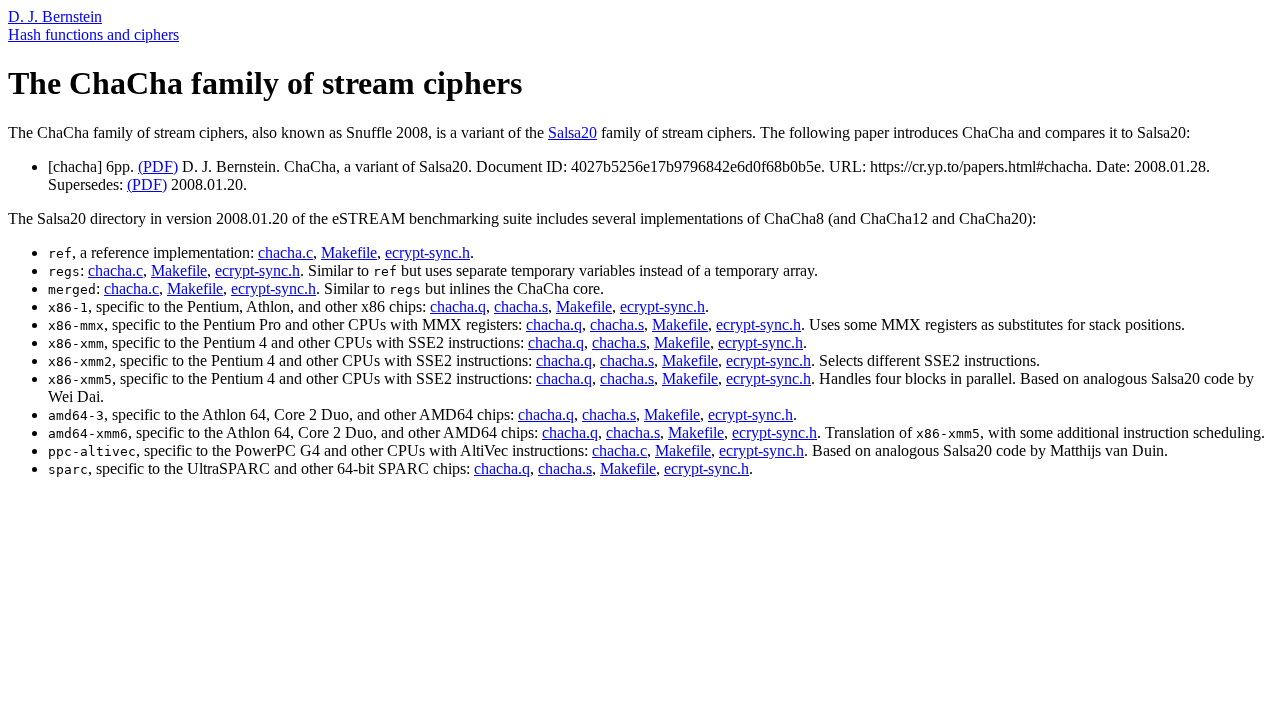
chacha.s (521, 306)
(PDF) (158, 166)
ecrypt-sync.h (427, 252)
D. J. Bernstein (55, 16)
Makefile (349, 252)
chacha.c (285, 252)
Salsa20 (572, 132)
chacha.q (458, 306)
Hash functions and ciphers (93, 34)
